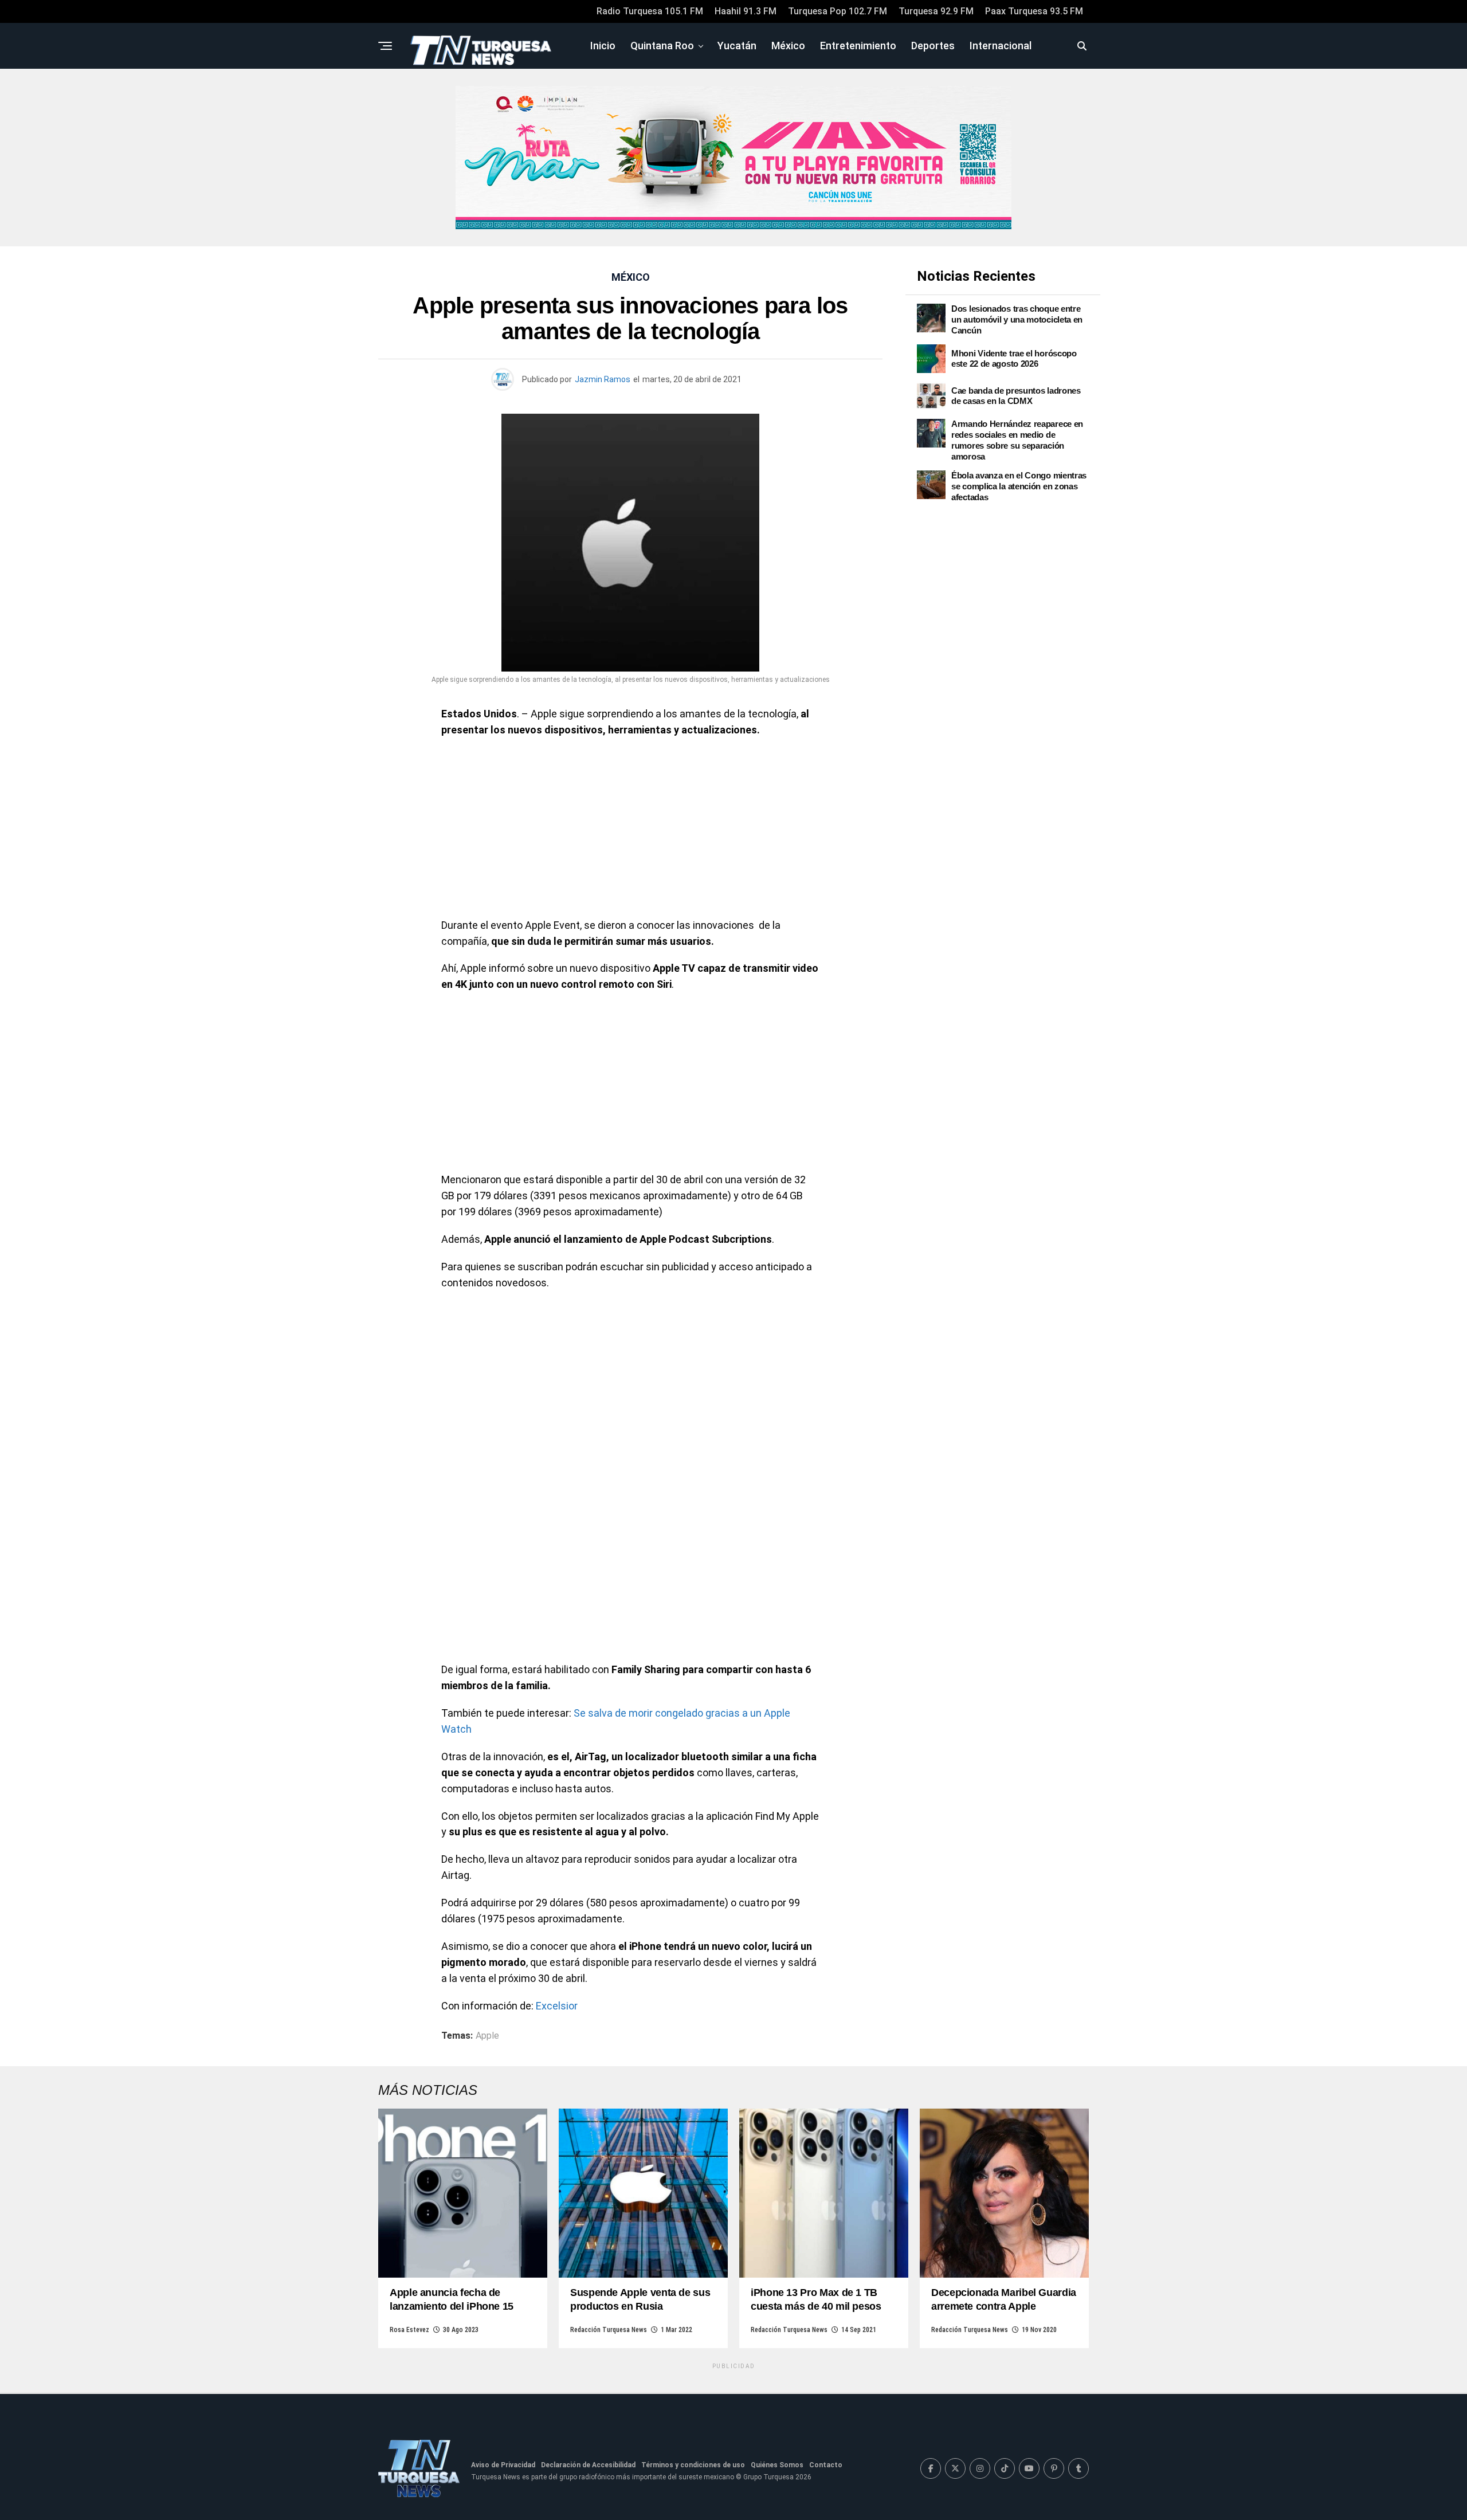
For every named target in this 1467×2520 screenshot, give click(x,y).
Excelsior (557, 2006)
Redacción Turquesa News (609, 2330)
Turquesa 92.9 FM (936, 11)
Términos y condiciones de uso (693, 2465)
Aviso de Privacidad (503, 2465)
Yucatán (737, 46)
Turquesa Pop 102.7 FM (838, 11)
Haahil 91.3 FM (746, 11)
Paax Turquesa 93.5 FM (1034, 11)
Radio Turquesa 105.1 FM (650, 11)
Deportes (933, 46)
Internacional (1001, 46)
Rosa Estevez (409, 2330)
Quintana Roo (662, 46)
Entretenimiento (858, 46)
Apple (487, 2036)
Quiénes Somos (777, 2465)
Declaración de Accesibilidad (588, 2465)
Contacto (826, 2465)
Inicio (603, 46)
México (788, 46)
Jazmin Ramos (603, 379)
